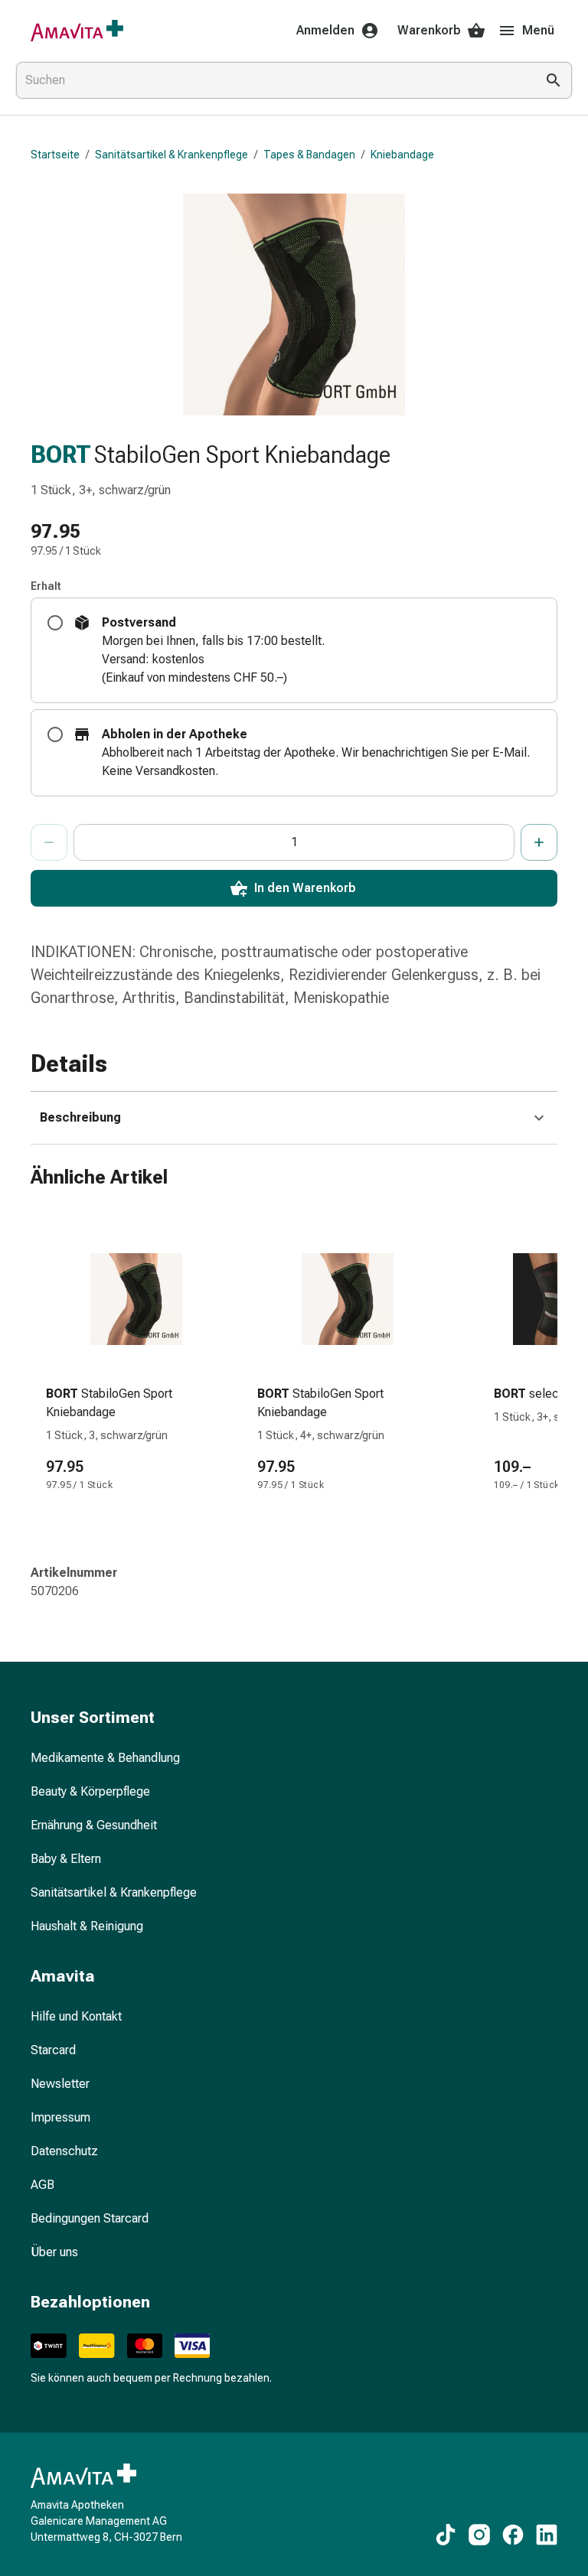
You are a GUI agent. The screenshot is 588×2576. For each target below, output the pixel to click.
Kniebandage (402, 155)
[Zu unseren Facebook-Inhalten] (513, 2535)
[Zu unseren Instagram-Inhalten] (479, 2535)
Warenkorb (429, 30)
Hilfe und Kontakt (76, 2016)
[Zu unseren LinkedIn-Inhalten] (547, 2535)
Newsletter (60, 2084)
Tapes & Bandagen (309, 155)
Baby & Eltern (66, 1859)
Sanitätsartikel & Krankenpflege (171, 155)
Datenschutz (64, 2151)
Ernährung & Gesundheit (94, 1825)
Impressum (60, 2117)
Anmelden (325, 30)
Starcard (53, 2050)
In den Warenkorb (305, 888)
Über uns (54, 2252)
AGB (42, 2185)
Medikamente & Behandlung (105, 1758)
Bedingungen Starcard (90, 2218)
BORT (61, 454)
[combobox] (273, 80)
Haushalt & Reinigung (87, 1926)
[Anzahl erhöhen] (539, 842)
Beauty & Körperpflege (90, 1791)
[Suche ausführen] (554, 80)
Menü (538, 30)
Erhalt (46, 586)
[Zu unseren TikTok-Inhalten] (446, 2535)
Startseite (55, 155)
